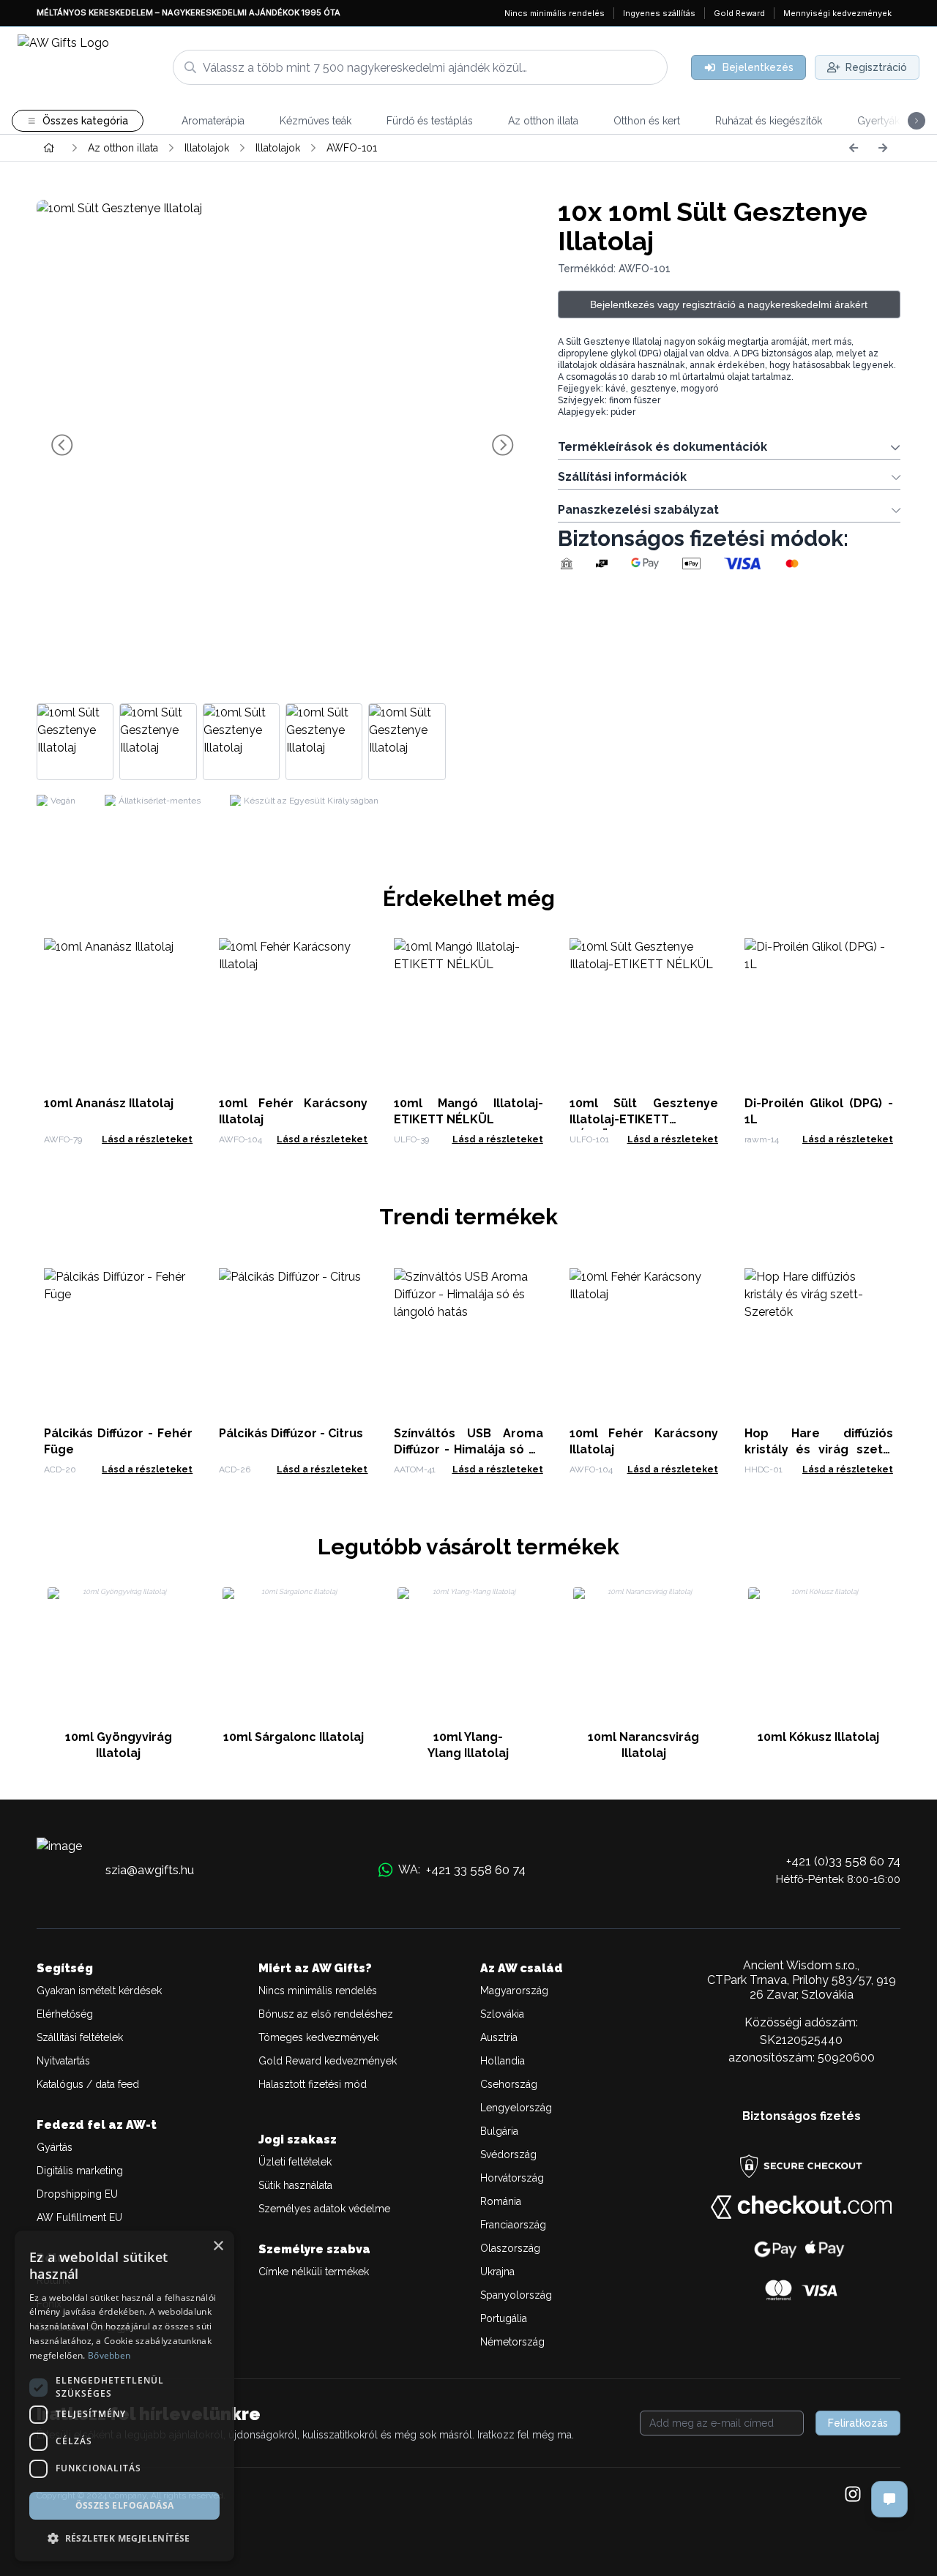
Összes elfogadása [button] (125, 2505)
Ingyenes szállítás (659, 13)
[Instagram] (853, 2495)
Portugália (504, 2318)
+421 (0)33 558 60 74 (843, 1861)
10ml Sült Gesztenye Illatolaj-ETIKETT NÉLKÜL (644, 1119)
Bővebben (109, 2355)
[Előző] (854, 148)
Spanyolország (516, 2295)
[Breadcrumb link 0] (49, 148)
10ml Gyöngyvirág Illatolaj (119, 1745)
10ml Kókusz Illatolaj (818, 1737)
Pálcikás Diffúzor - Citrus (291, 1433)
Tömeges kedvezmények (318, 2037)
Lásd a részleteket (147, 1139)
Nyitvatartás (63, 2061)
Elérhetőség (65, 2014)
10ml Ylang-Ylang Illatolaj (468, 1745)
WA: (462, 1870)
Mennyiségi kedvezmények (837, 13)
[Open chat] (889, 2499)
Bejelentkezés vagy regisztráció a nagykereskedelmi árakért (729, 304)
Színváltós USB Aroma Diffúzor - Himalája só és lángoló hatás (468, 1449)
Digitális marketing (80, 2171)
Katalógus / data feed (88, 2084)
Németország (512, 2342)
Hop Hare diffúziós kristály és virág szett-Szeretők (819, 1449)
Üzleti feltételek (295, 2162)
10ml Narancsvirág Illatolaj (643, 1745)
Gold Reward (739, 13)
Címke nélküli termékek (314, 2272)
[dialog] (124, 2396)
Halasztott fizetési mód (313, 2084)
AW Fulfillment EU (79, 2217)
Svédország (508, 2154)
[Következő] (883, 148)
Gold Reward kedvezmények (328, 2061)
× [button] (218, 2246)
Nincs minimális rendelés (555, 13)
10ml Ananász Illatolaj (109, 1103)
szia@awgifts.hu (150, 1870)
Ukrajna (497, 2272)
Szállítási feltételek (80, 2037)
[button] (124, 2538)
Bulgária (499, 2131)
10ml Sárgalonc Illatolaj (294, 1737)
